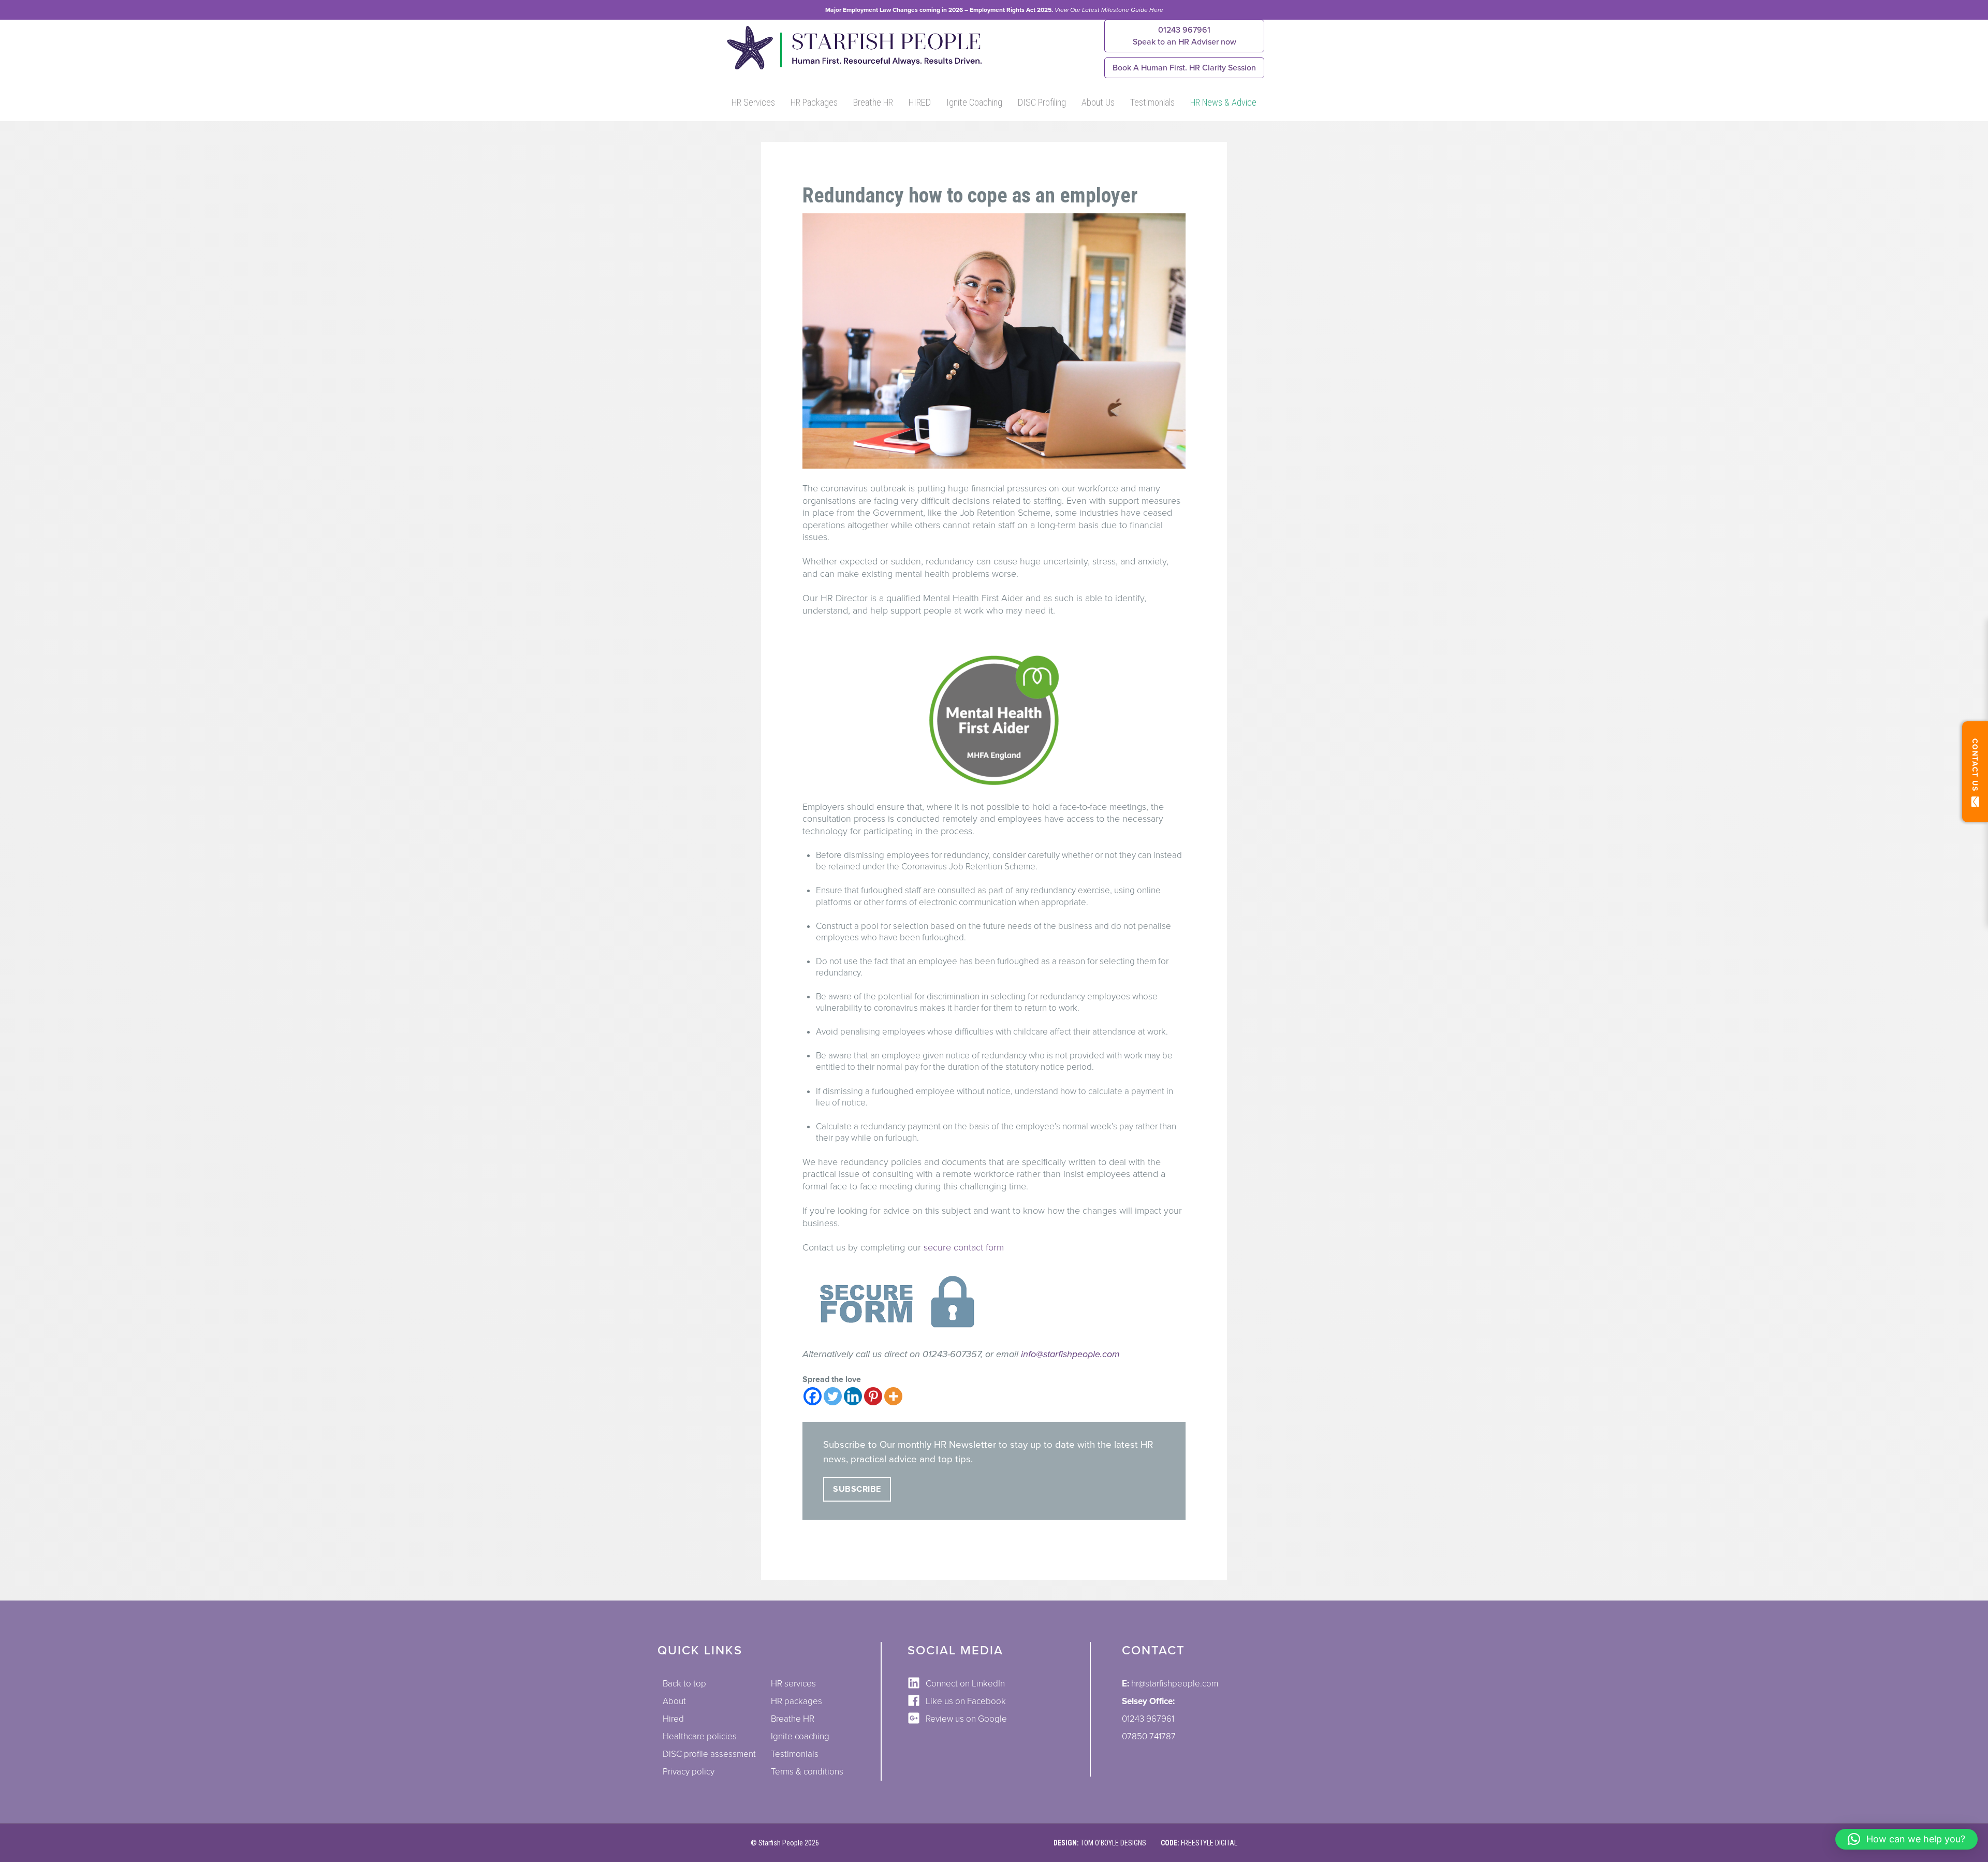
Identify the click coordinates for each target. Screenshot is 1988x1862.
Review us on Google (966, 1719)
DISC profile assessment (709, 1754)
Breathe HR (873, 102)
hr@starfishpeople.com (1175, 1684)
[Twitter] (833, 1396)
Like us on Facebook (966, 1701)
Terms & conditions (807, 1772)
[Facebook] (813, 1396)
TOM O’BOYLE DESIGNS (1113, 1843)
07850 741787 (1149, 1736)
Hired (673, 1719)
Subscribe (857, 1489)
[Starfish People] (853, 69)
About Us (1098, 102)
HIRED (920, 102)
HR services (793, 1684)
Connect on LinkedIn (965, 1684)
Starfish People (781, 1843)
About (674, 1701)
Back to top (684, 1684)
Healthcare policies (700, 1736)
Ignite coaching (800, 1736)
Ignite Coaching (974, 102)
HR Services (753, 102)
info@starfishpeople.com (1070, 1354)
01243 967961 (1185, 36)
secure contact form (964, 1247)
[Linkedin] (853, 1396)
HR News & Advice (1223, 102)
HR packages (796, 1701)
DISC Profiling (1042, 102)
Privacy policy (689, 1772)
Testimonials (1152, 102)
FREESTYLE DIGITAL (1209, 1843)
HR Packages (814, 102)
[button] (1906, 1839)
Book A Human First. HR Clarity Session (1184, 68)
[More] (893, 1396)
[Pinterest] (873, 1396)
